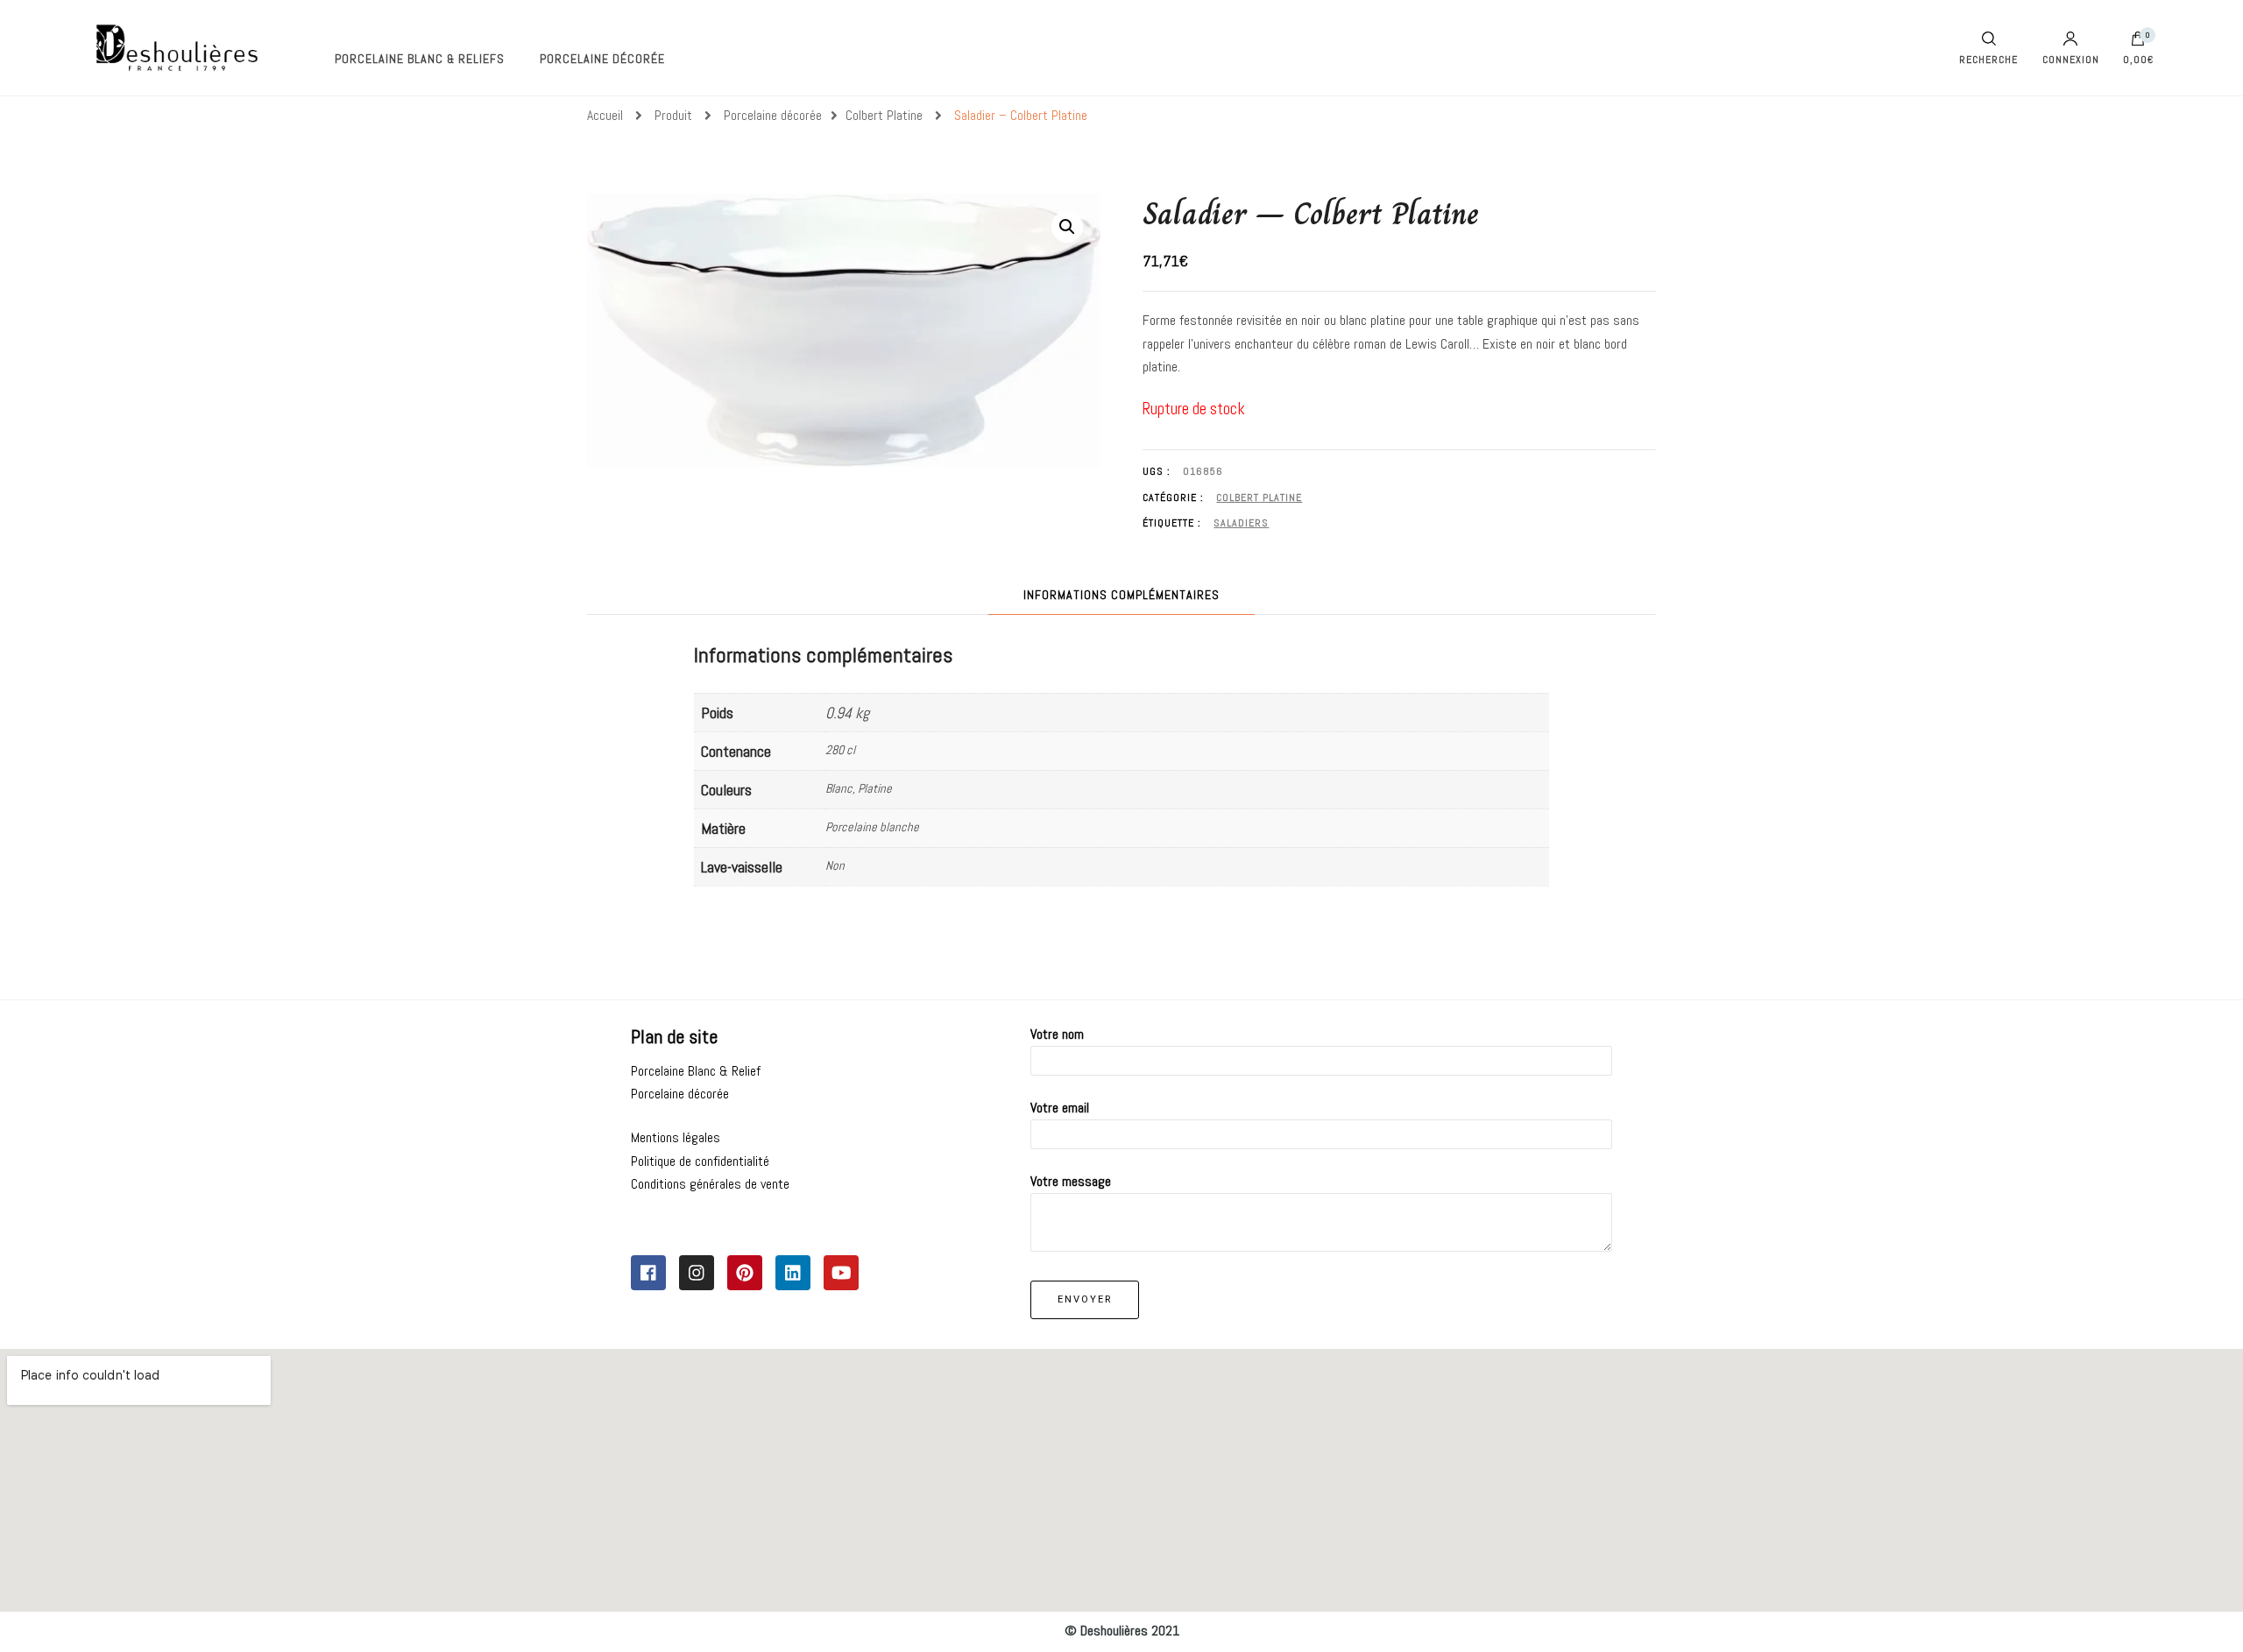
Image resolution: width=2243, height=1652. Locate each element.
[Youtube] (841, 1273)
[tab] (1121, 595)
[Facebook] (648, 1273)
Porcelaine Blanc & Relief (696, 1071)
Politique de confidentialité (700, 1161)
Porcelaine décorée (602, 59)
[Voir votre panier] (2138, 43)
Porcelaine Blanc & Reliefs (420, 59)
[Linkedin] (793, 1273)
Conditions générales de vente (710, 1184)
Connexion (2071, 59)
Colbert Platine (1259, 498)
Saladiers (1241, 523)
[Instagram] (697, 1273)
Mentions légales (676, 1137)
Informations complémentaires (1121, 595)
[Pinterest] (745, 1273)
